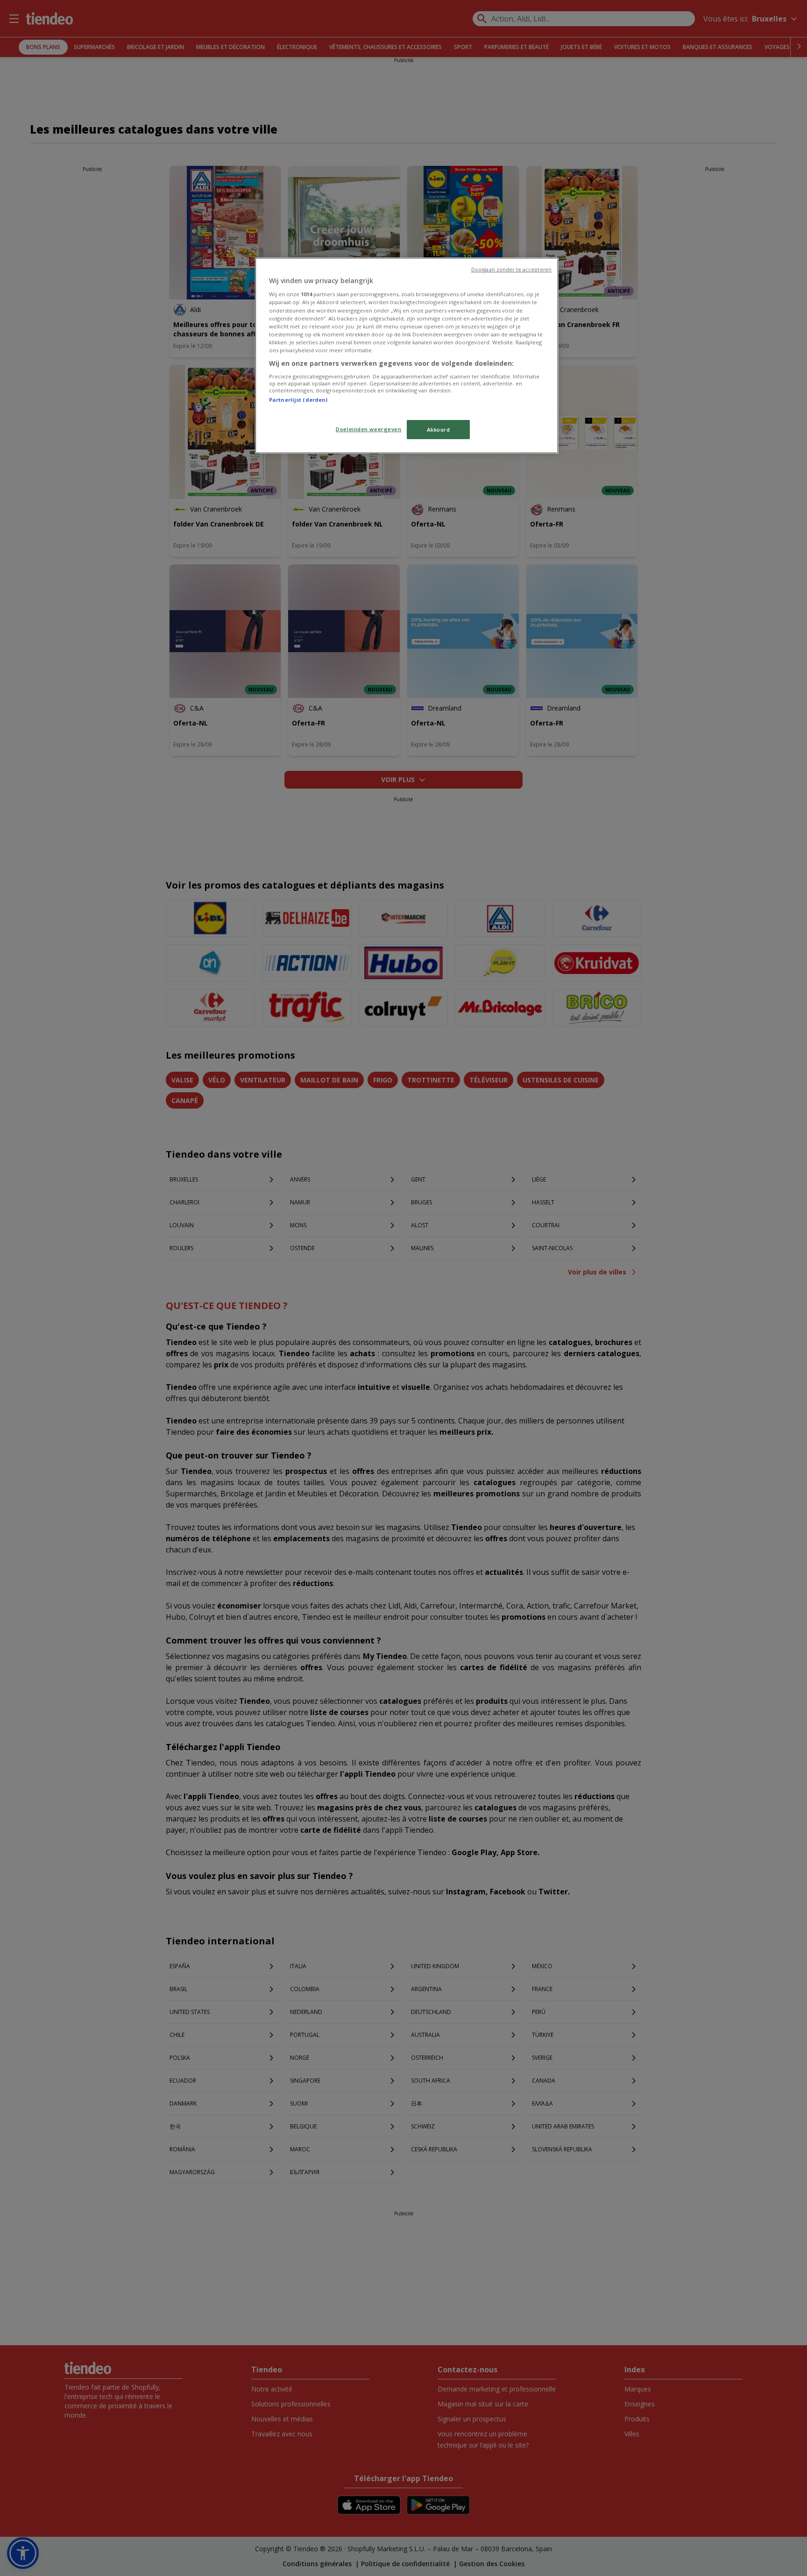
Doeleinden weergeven (368, 429)
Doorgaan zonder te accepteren (511, 270)
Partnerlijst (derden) (298, 400)
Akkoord (439, 430)
